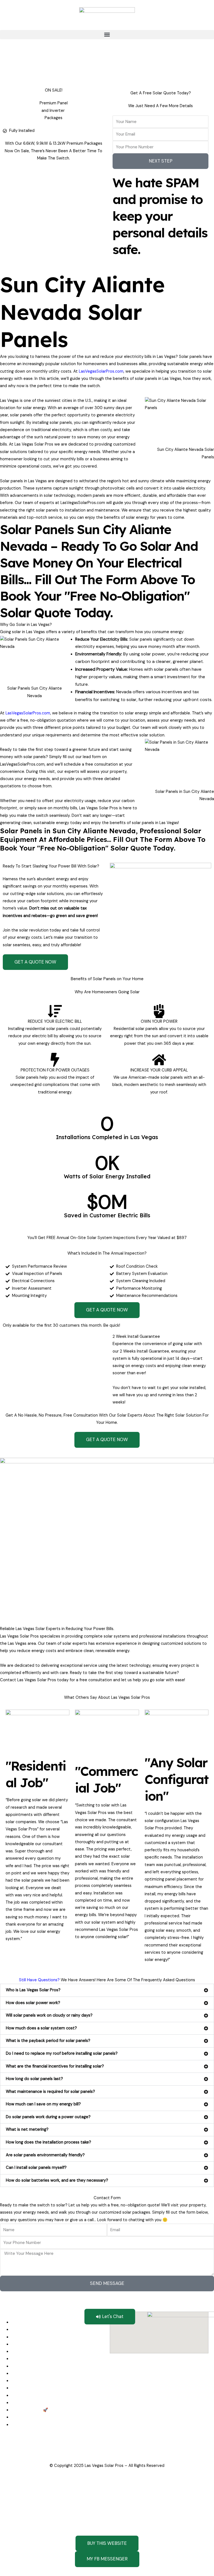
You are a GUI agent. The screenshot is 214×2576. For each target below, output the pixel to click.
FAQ (15, 2403)
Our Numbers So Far (30, 2366)
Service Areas (24, 2417)
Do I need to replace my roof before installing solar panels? (62, 2053)
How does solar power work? (33, 2003)
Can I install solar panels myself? (36, 2168)
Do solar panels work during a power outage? (48, 2117)
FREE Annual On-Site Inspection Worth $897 (53, 2374)
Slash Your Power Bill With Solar (41, 2352)
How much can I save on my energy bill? (43, 2104)
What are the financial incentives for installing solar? (55, 2066)
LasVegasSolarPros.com (101, 371)
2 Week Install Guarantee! (35, 2381)
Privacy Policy (113, 2451)
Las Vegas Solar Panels (32, 2330)
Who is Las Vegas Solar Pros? (33, 1990)
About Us (20, 2388)
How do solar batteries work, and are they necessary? (57, 2180)
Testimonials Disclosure (74, 2451)
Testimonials (23, 2396)
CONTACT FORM (27, 2410)
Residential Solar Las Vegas (37, 2344)
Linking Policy (36, 2451)
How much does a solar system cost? (41, 2028)
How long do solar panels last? (34, 2079)
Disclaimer (10, 2451)
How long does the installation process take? (48, 2142)
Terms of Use (143, 2451)
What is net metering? (27, 2129)
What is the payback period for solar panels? (48, 2041)
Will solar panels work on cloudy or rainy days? (49, 2015)
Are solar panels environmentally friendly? (45, 2155)
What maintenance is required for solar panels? (50, 2092)
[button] (107, 35)
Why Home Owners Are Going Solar (45, 2359)
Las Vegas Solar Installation (37, 2337)
